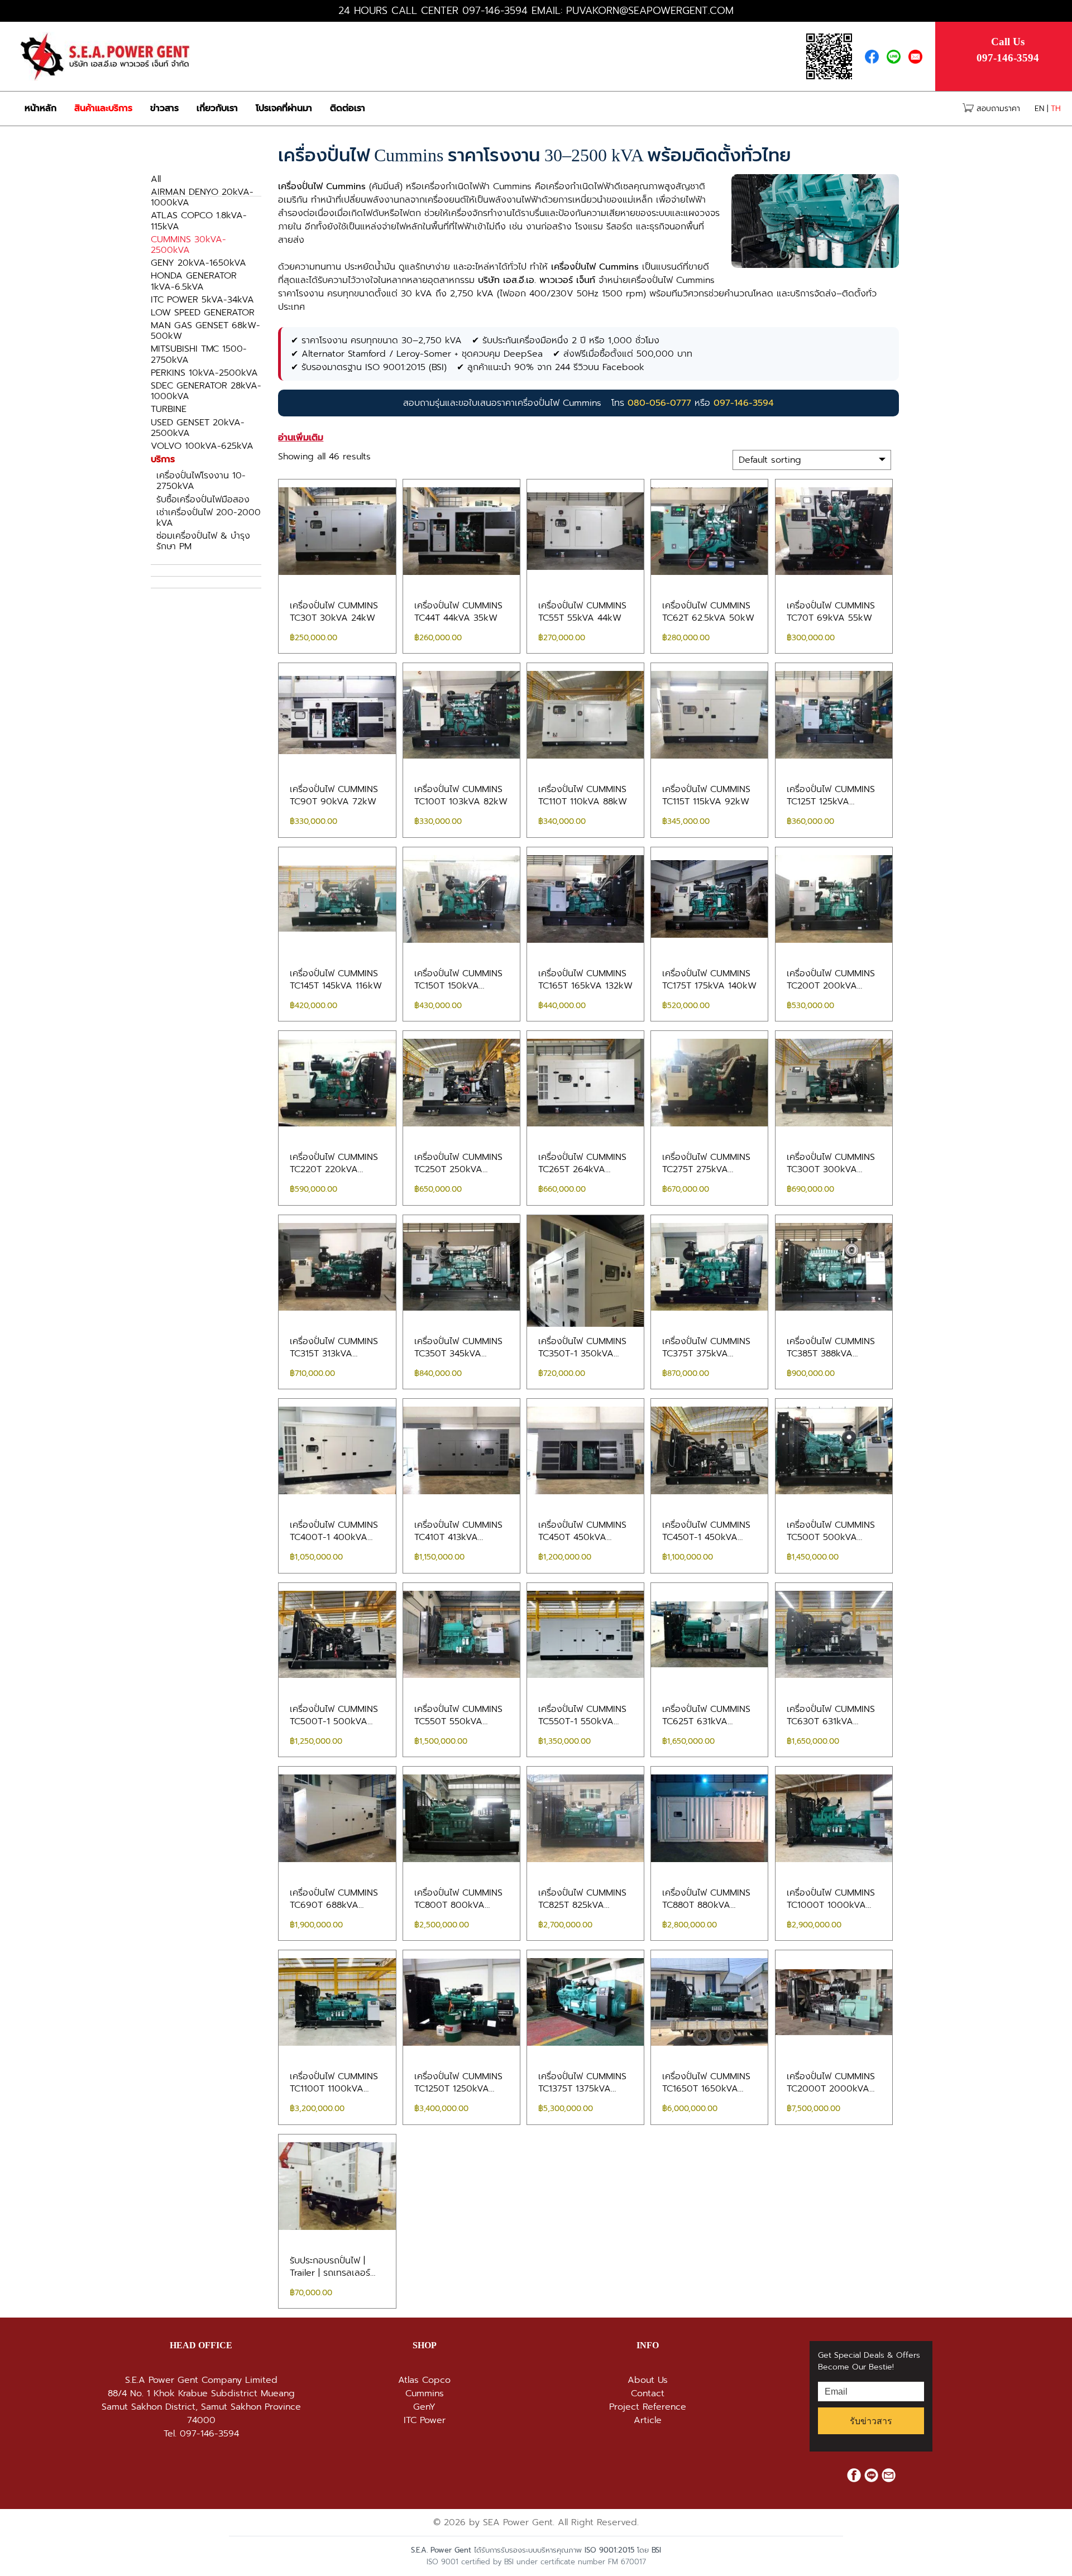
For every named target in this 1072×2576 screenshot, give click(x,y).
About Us (648, 2380)
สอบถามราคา (997, 109)
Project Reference (648, 2407)
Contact (648, 2393)
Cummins (425, 2393)
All (156, 179)
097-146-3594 (495, 11)
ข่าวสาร (164, 108)
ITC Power (425, 2420)
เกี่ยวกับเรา (217, 108)
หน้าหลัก (40, 108)
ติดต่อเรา (348, 108)
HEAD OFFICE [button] (201, 2345)
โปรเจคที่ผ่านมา (284, 108)
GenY (424, 2407)
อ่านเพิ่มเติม (301, 437)
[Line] (898, 56)
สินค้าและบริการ (103, 108)
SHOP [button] (425, 2345)
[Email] (918, 56)
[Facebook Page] (876, 56)
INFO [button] (648, 2345)
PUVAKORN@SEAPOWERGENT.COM (650, 11)
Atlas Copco (424, 2380)
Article (648, 2420)
